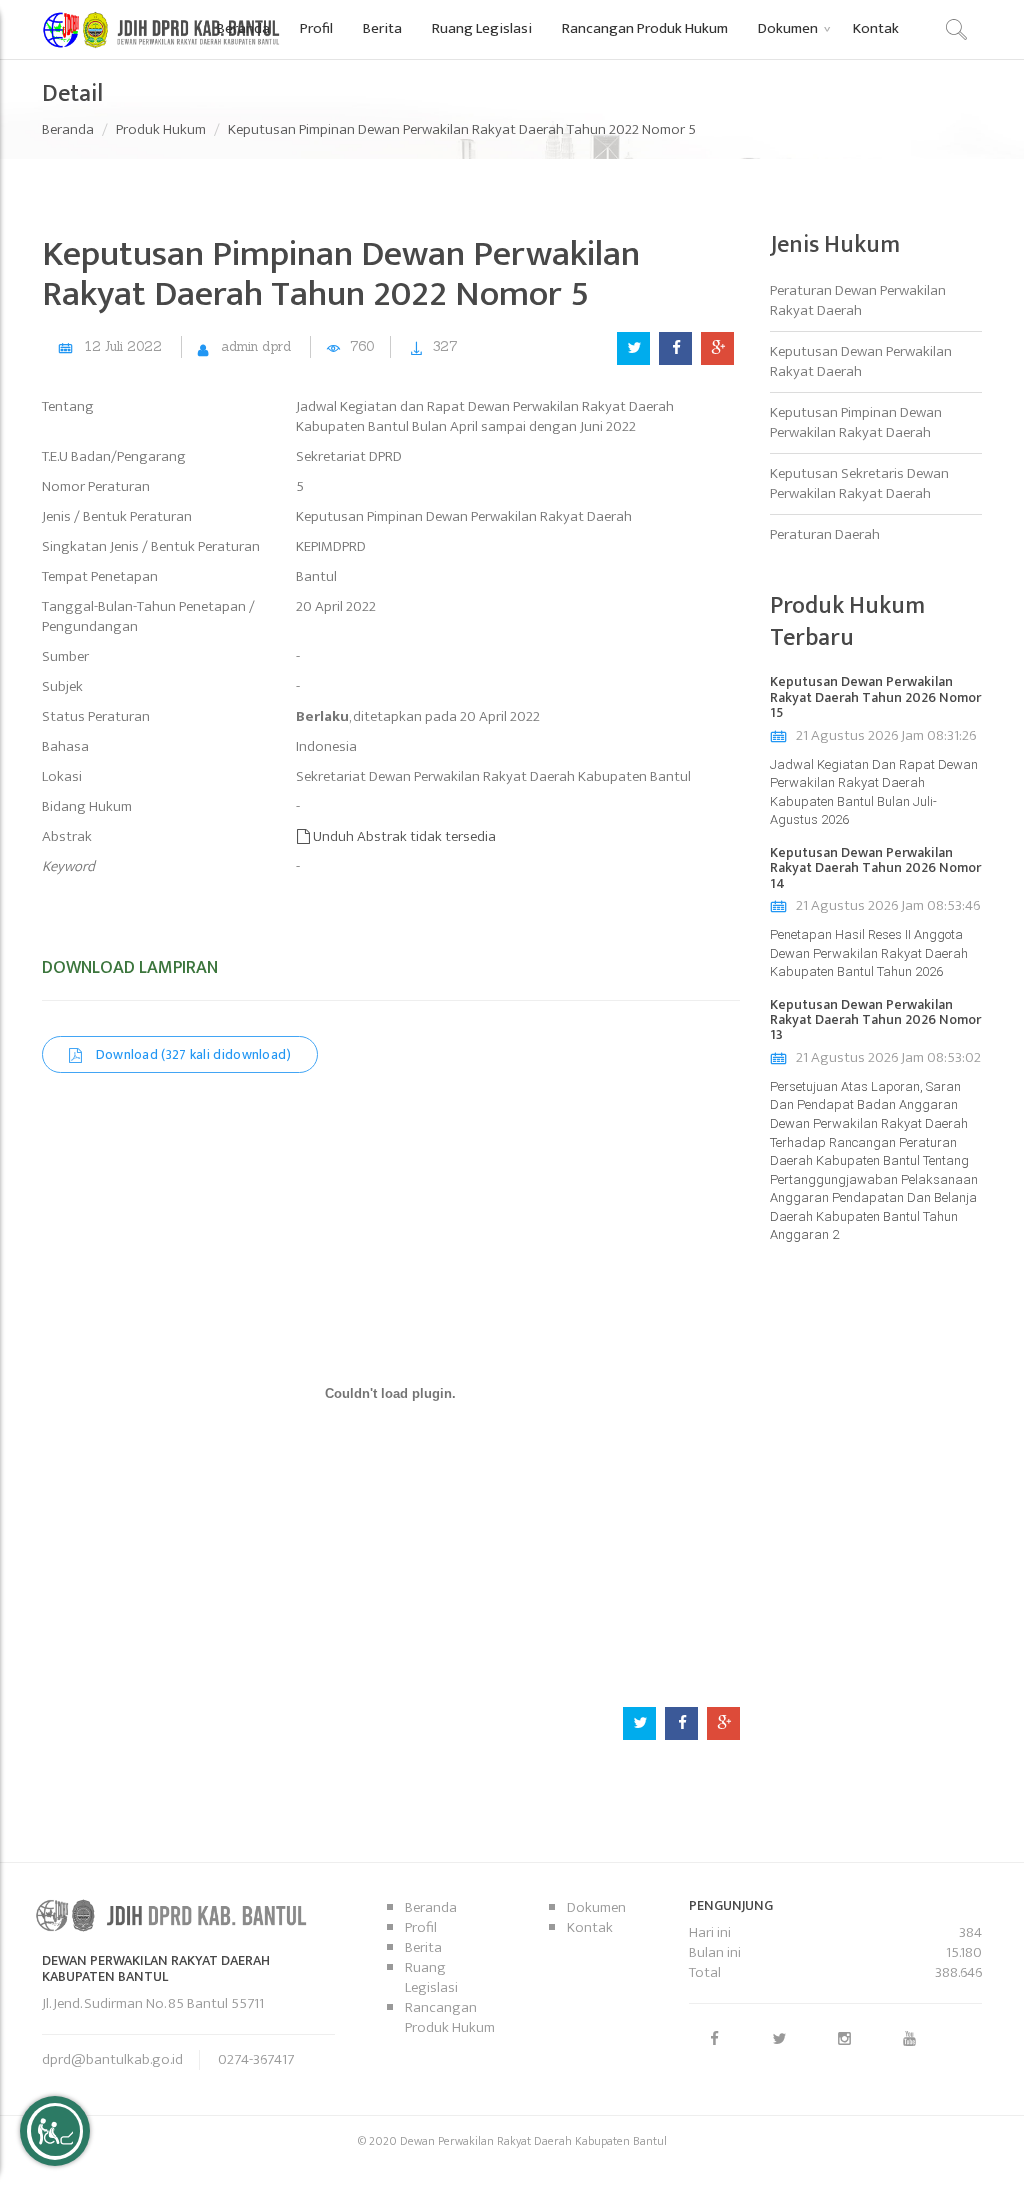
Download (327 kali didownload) (191, 1054)
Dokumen (596, 1907)
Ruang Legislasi (431, 1977)
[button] (790, 28)
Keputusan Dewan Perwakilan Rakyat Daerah (861, 361)
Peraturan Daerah (825, 534)
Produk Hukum (161, 129)
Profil (421, 1927)
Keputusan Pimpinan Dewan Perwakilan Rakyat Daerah (856, 422)
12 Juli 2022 (123, 346)
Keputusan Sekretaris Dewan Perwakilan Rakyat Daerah (859, 483)
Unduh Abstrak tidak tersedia (403, 836)
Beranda (68, 129)
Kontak (590, 1927)
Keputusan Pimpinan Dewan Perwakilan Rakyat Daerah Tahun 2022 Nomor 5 (462, 129)
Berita (423, 1947)
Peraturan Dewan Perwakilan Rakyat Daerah (858, 300)
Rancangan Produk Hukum (450, 2017)
